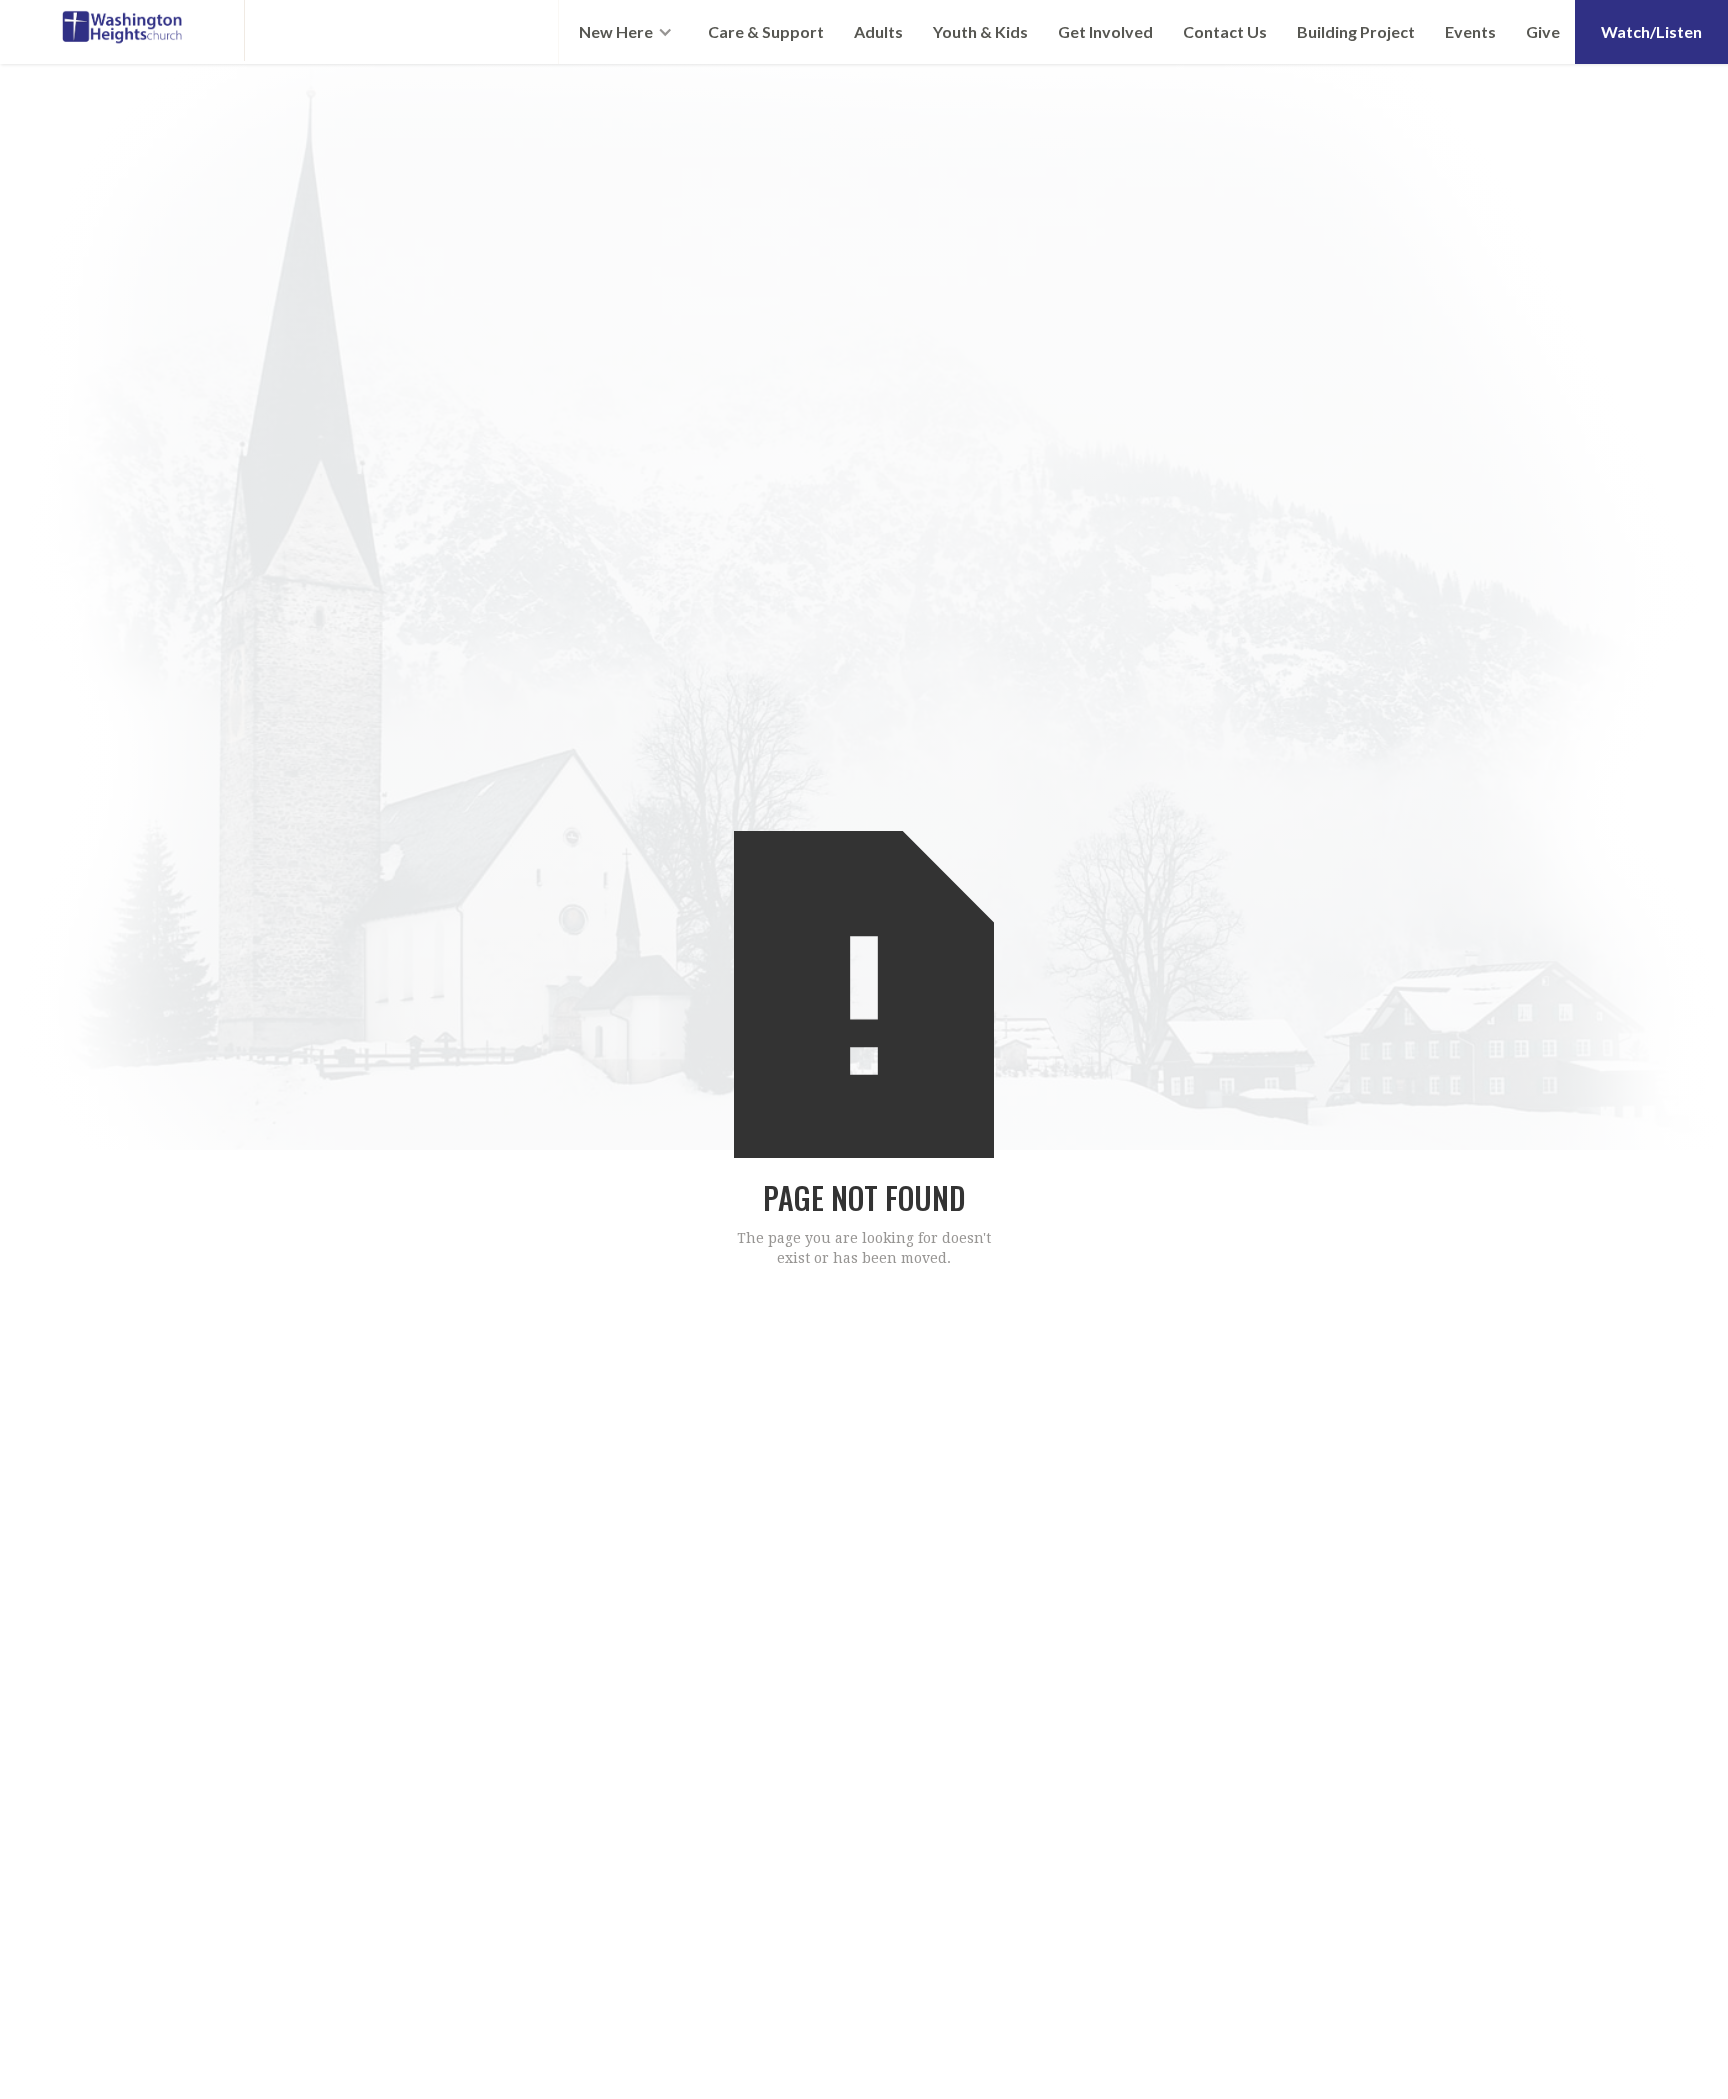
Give (1543, 31)
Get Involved (1105, 31)
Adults (878, 31)
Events (1470, 31)
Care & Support (766, 31)
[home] (122, 30)
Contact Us (1225, 31)
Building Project (1356, 31)
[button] (625, 32)
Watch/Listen (1651, 31)
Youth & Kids (980, 31)
